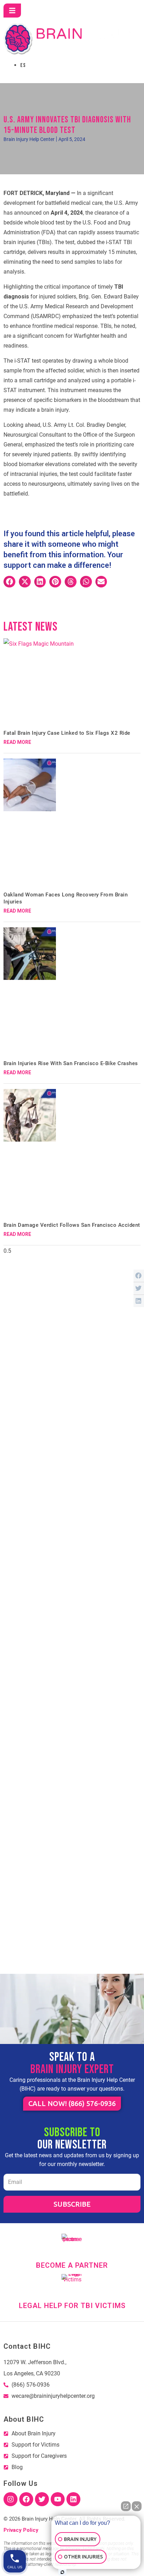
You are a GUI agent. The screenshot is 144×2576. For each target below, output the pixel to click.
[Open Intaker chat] (62, 2572)
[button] (9, 582)
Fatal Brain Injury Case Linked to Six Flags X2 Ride (67, 733)
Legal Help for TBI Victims (72, 2306)
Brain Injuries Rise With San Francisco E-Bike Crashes (71, 1063)
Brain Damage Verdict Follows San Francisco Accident (72, 1225)
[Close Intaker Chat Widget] (137, 2506)
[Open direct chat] (126, 2506)
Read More (17, 742)
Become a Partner (72, 2265)
